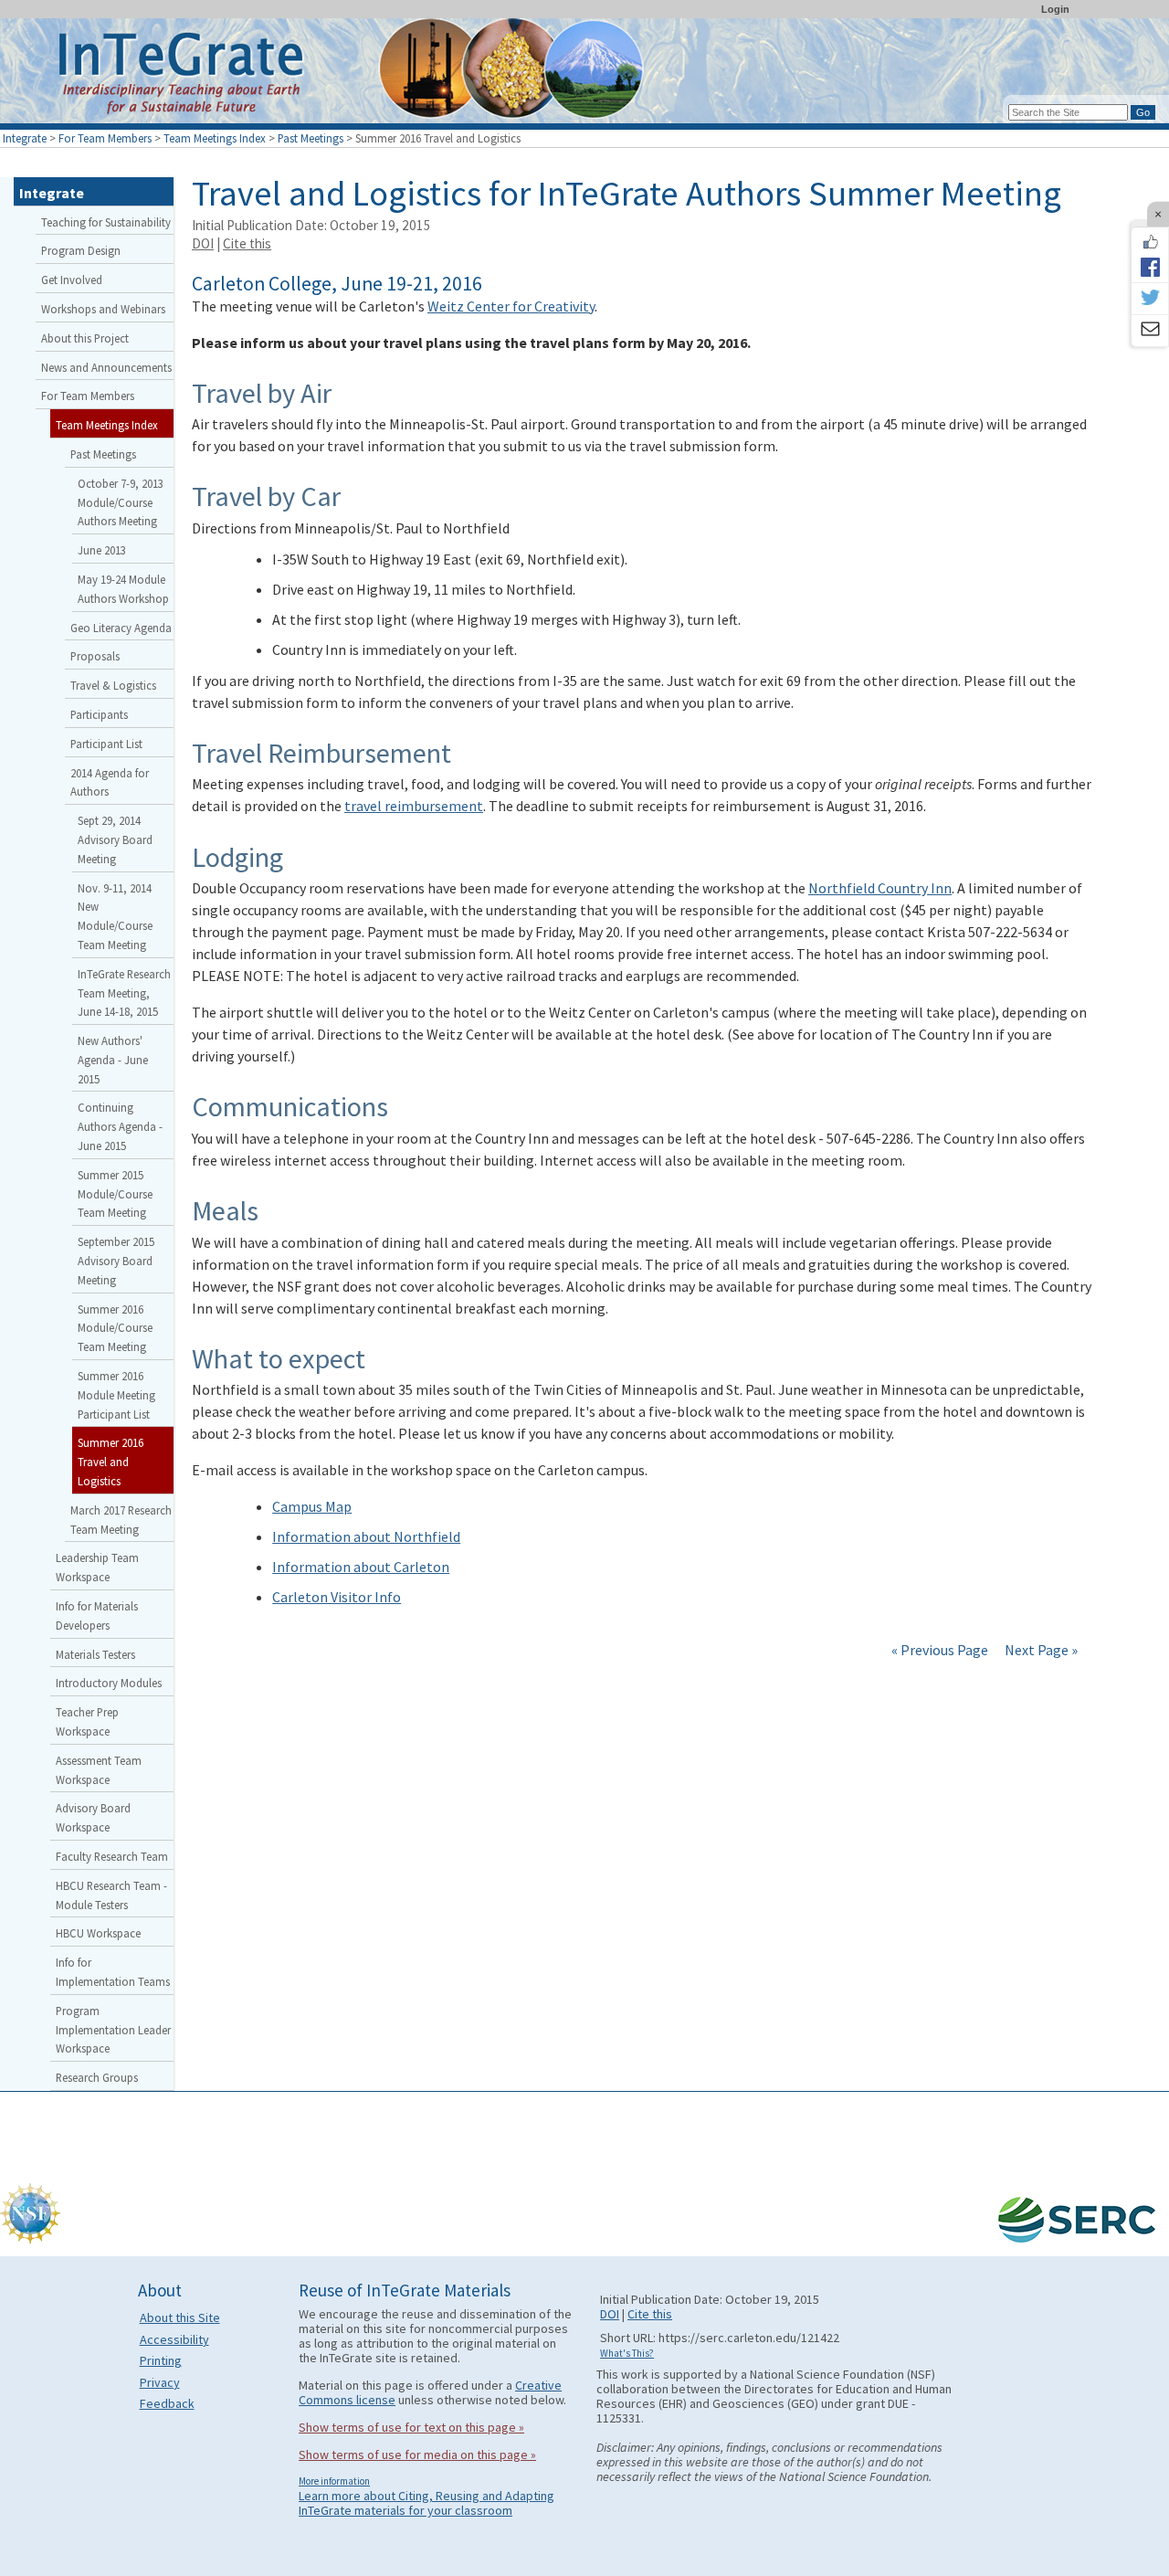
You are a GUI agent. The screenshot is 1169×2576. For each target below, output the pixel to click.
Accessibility (174, 2339)
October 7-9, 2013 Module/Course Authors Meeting (121, 502)
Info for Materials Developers (97, 1615)
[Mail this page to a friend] (1150, 331)
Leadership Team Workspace (97, 1567)
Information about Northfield (366, 1536)
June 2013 (102, 550)
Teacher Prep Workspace (87, 1721)
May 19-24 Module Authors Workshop (123, 589)
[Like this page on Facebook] (1150, 242)
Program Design (81, 250)
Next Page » (1040, 1650)
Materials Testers (95, 1654)
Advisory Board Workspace (93, 1817)
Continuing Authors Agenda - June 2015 (120, 1126)
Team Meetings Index (215, 138)
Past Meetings (311, 138)
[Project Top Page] (584, 75)
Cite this (247, 243)
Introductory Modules (109, 1683)
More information (334, 2481)
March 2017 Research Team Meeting (121, 1520)
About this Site (180, 2317)
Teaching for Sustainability (106, 222)
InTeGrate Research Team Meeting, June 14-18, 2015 (124, 993)
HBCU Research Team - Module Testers (111, 1895)
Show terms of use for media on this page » (417, 2455)
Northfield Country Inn (880, 888)
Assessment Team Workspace (99, 1770)
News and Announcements (106, 367)
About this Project (85, 338)
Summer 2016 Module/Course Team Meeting (115, 1328)
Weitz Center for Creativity (511, 306)
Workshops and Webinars (103, 309)
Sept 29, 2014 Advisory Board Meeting (115, 839)
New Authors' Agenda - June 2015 (113, 1060)
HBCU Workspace (98, 1933)
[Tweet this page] (1150, 299)
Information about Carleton (361, 1567)
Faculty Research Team (112, 1856)
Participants (99, 714)
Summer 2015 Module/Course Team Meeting (115, 1194)
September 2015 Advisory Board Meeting (116, 1261)
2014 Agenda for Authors (110, 782)
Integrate (25, 138)
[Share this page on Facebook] (1150, 267)
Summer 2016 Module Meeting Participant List (116, 1395)
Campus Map (312, 1506)
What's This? (627, 2353)
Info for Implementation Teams (113, 1972)
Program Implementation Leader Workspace (113, 2030)
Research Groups (97, 2077)
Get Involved (72, 280)
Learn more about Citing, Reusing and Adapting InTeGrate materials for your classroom (427, 2503)
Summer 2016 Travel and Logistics (111, 1462)
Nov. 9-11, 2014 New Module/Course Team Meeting (115, 916)
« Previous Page (940, 1650)
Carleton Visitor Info (337, 1597)
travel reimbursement (414, 806)
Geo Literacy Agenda (121, 628)
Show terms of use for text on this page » (411, 2427)
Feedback (167, 2403)
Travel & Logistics (113, 685)
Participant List (106, 744)
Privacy (160, 2382)
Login (1055, 9)
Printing (161, 2360)
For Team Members (105, 138)
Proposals (95, 656)
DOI (203, 243)
